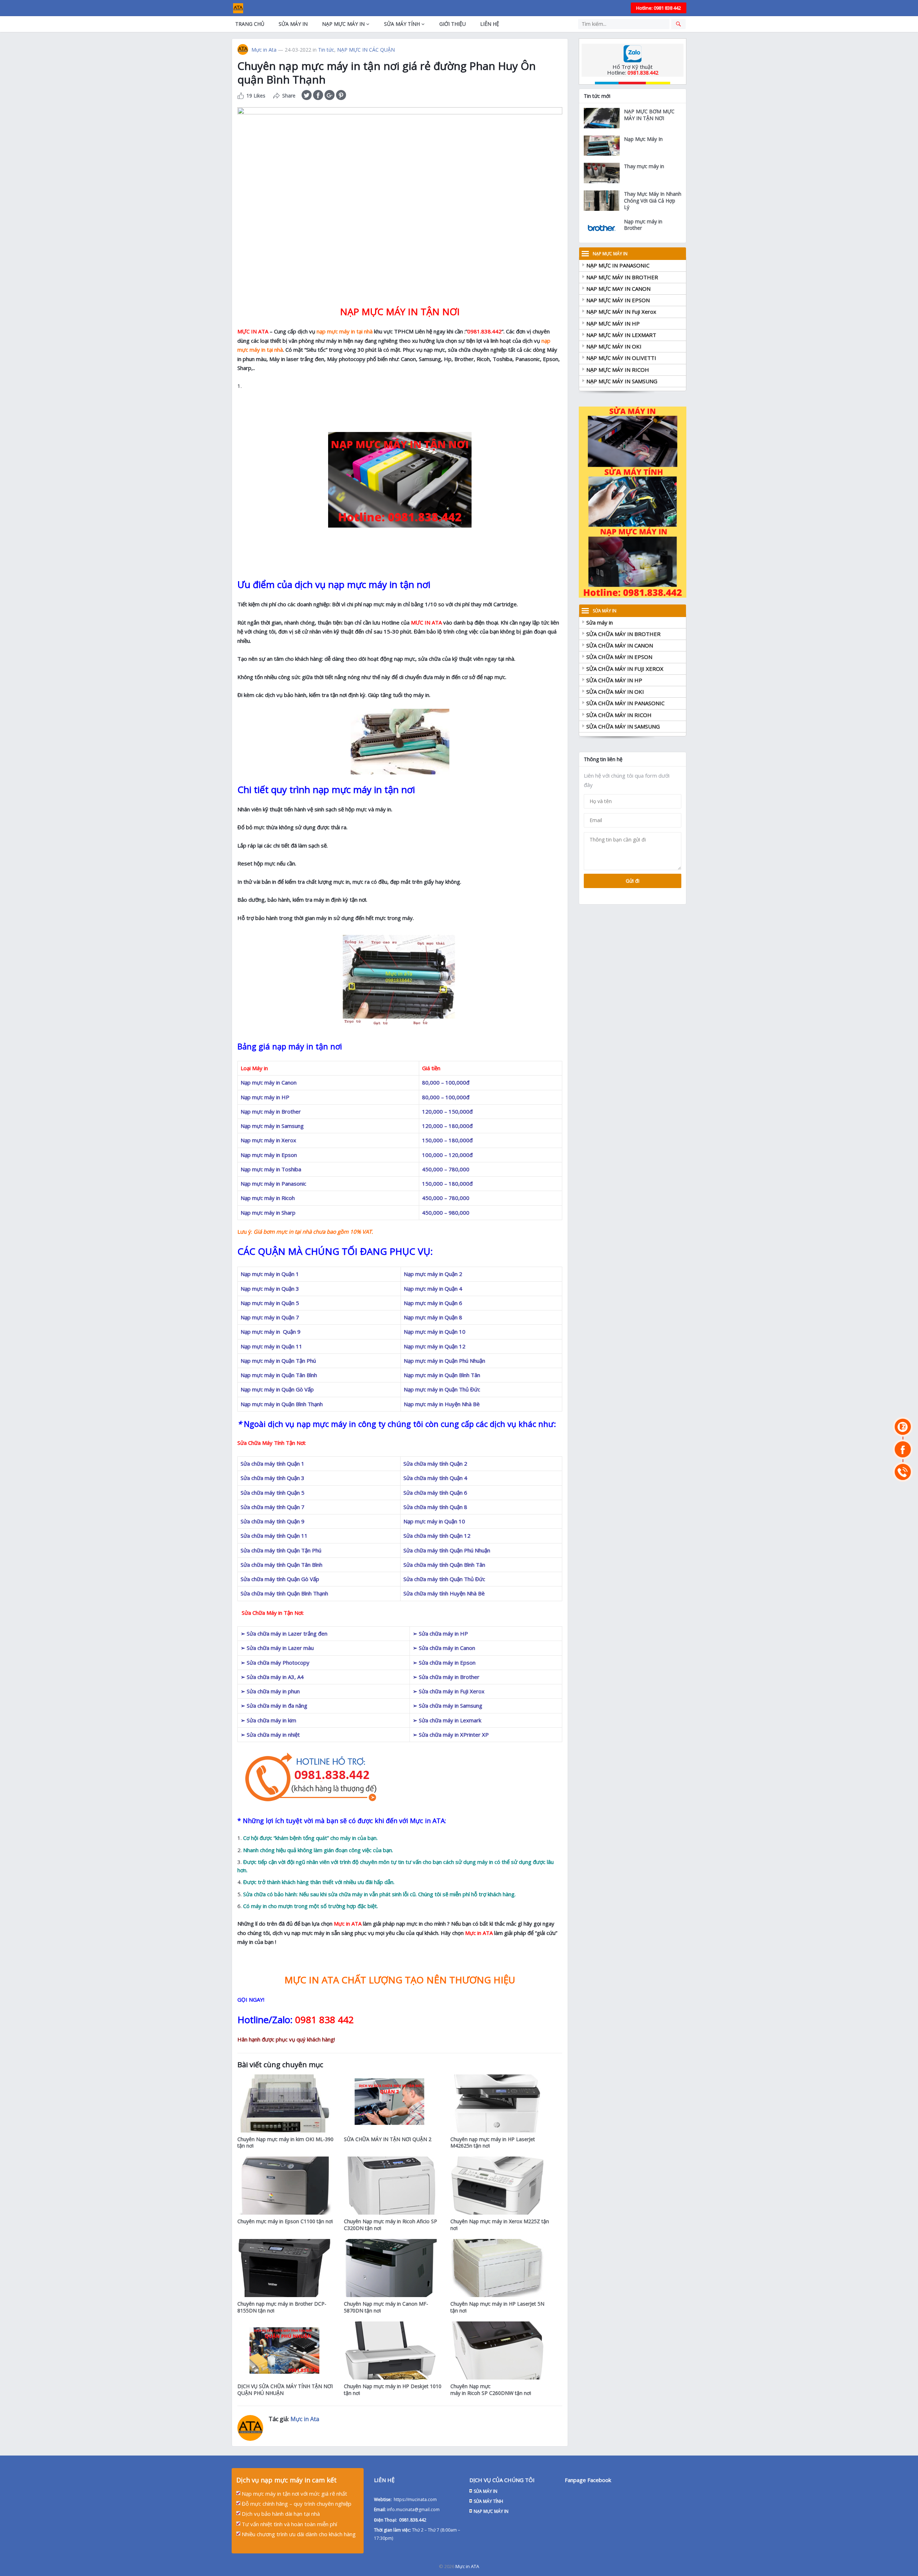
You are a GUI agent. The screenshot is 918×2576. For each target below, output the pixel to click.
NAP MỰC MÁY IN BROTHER (622, 277)
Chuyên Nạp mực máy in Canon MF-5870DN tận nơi (386, 2307)
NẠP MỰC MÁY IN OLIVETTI (621, 358)
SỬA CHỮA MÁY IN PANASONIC (625, 703)
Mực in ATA (467, 2566)
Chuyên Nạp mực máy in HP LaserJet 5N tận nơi (497, 2307)
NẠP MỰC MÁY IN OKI (614, 346)
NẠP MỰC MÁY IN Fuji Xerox (621, 312)
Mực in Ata (264, 50)
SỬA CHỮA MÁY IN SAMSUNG (623, 726)
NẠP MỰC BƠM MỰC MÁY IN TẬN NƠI (649, 115)
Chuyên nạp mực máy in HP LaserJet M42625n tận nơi (493, 2143)
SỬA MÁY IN (293, 24)
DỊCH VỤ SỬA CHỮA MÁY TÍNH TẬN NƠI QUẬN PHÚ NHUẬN (285, 2390)
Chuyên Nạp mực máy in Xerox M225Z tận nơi (500, 2225)
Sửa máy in (600, 622)
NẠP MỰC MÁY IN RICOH (618, 370)
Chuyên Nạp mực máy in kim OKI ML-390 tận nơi (285, 2143)
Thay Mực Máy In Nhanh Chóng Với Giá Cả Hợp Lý (653, 201)
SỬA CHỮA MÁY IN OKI (615, 692)
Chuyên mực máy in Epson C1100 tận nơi (285, 2221)
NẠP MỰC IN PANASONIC (618, 265)
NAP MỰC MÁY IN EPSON (618, 300)
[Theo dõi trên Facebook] (903, 1449)
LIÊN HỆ (490, 24)
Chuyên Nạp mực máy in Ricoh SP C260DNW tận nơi (491, 2390)
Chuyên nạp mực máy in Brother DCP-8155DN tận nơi (282, 2307)
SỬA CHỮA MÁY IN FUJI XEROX (625, 669)
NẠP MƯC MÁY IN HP (613, 323)
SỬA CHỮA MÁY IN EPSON (619, 657)
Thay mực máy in (644, 166)
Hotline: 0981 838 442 (659, 8)
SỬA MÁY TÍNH (402, 24)
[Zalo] (903, 1427)
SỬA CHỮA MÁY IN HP (614, 680)
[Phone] (903, 1472)
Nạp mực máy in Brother (643, 225)
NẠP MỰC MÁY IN (343, 24)
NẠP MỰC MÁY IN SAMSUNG (622, 381)
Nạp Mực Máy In (643, 139)
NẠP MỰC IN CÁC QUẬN (366, 50)
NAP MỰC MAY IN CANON (618, 289)
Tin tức (326, 50)
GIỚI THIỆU (453, 24)
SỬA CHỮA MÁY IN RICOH (619, 715)
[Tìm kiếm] (678, 24)
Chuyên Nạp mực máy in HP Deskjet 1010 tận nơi (393, 2390)
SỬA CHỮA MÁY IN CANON (620, 645)
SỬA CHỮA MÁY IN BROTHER (623, 634)
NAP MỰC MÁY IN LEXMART (621, 335)
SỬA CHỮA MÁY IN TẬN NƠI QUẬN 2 (388, 2139)
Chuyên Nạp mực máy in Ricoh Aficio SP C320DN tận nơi (391, 2225)
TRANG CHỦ (250, 24)
